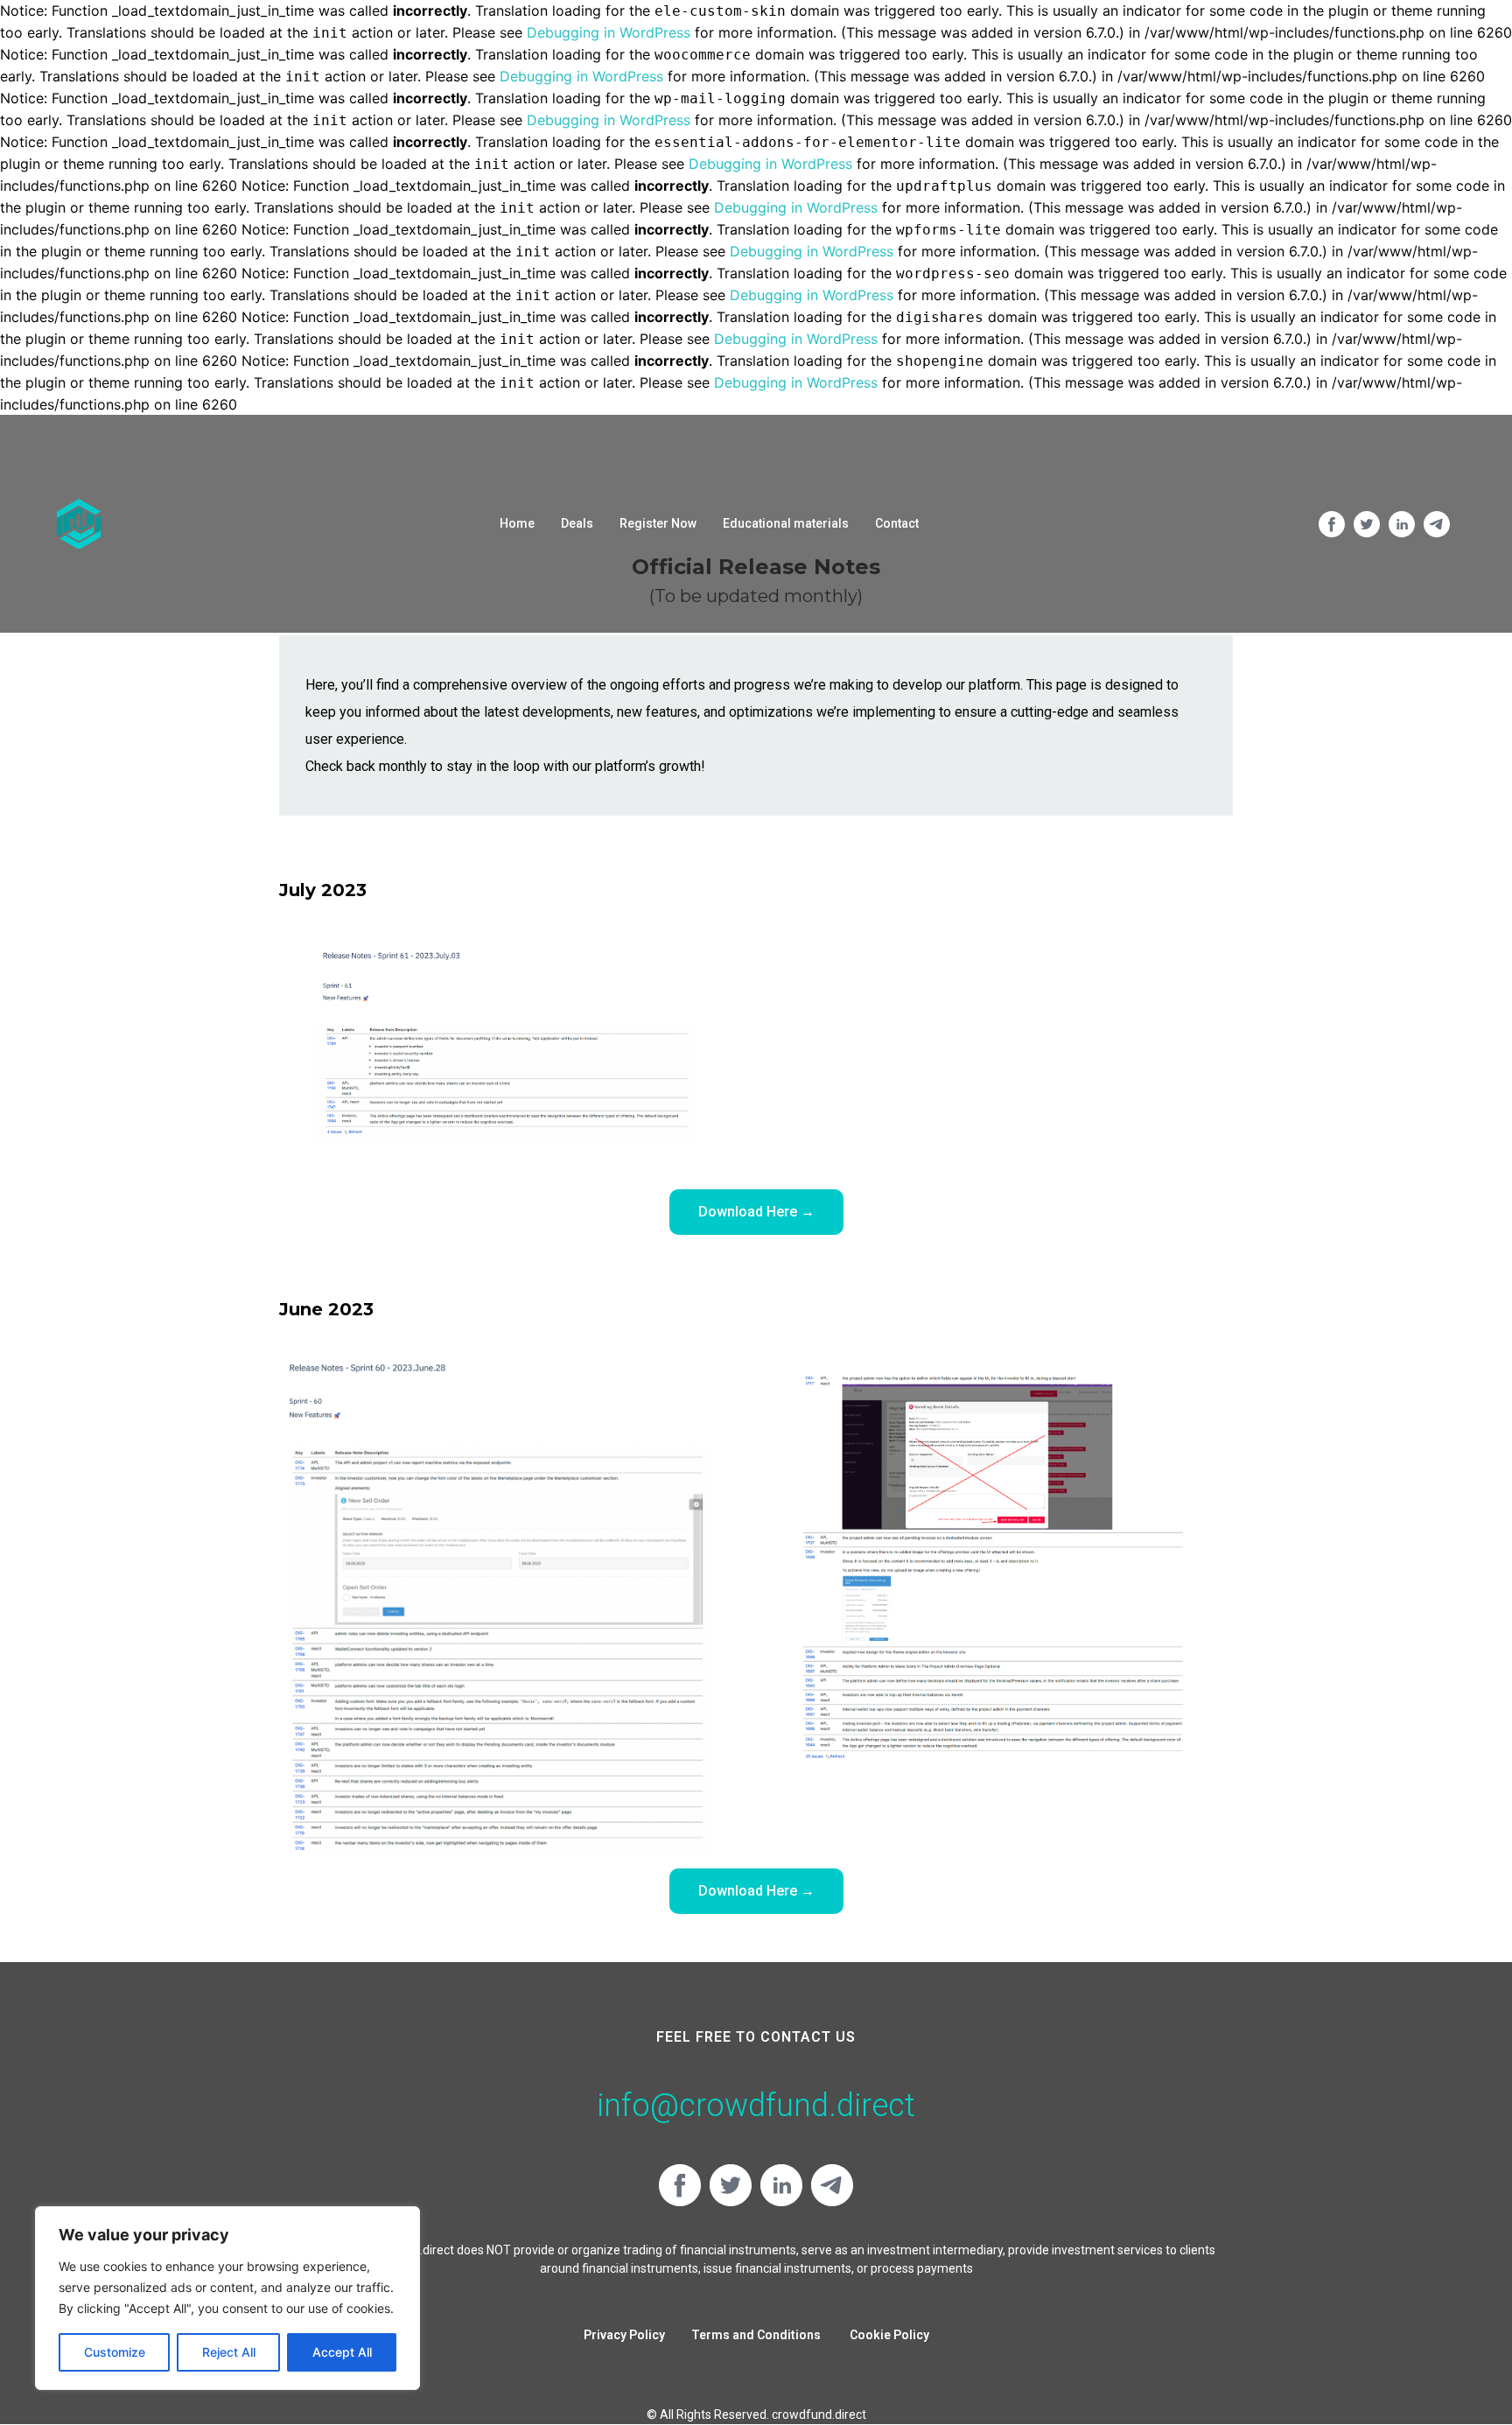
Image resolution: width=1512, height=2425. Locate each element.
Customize (115, 2352)
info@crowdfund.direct (756, 2106)
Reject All (229, 2352)
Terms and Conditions (757, 2335)
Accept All (342, 2352)
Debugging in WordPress (609, 32)
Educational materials (786, 523)
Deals (577, 523)
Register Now (658, 523)
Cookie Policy (889, 2335)
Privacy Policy (624, 2335)
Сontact (897, 523)
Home (517, 523)
